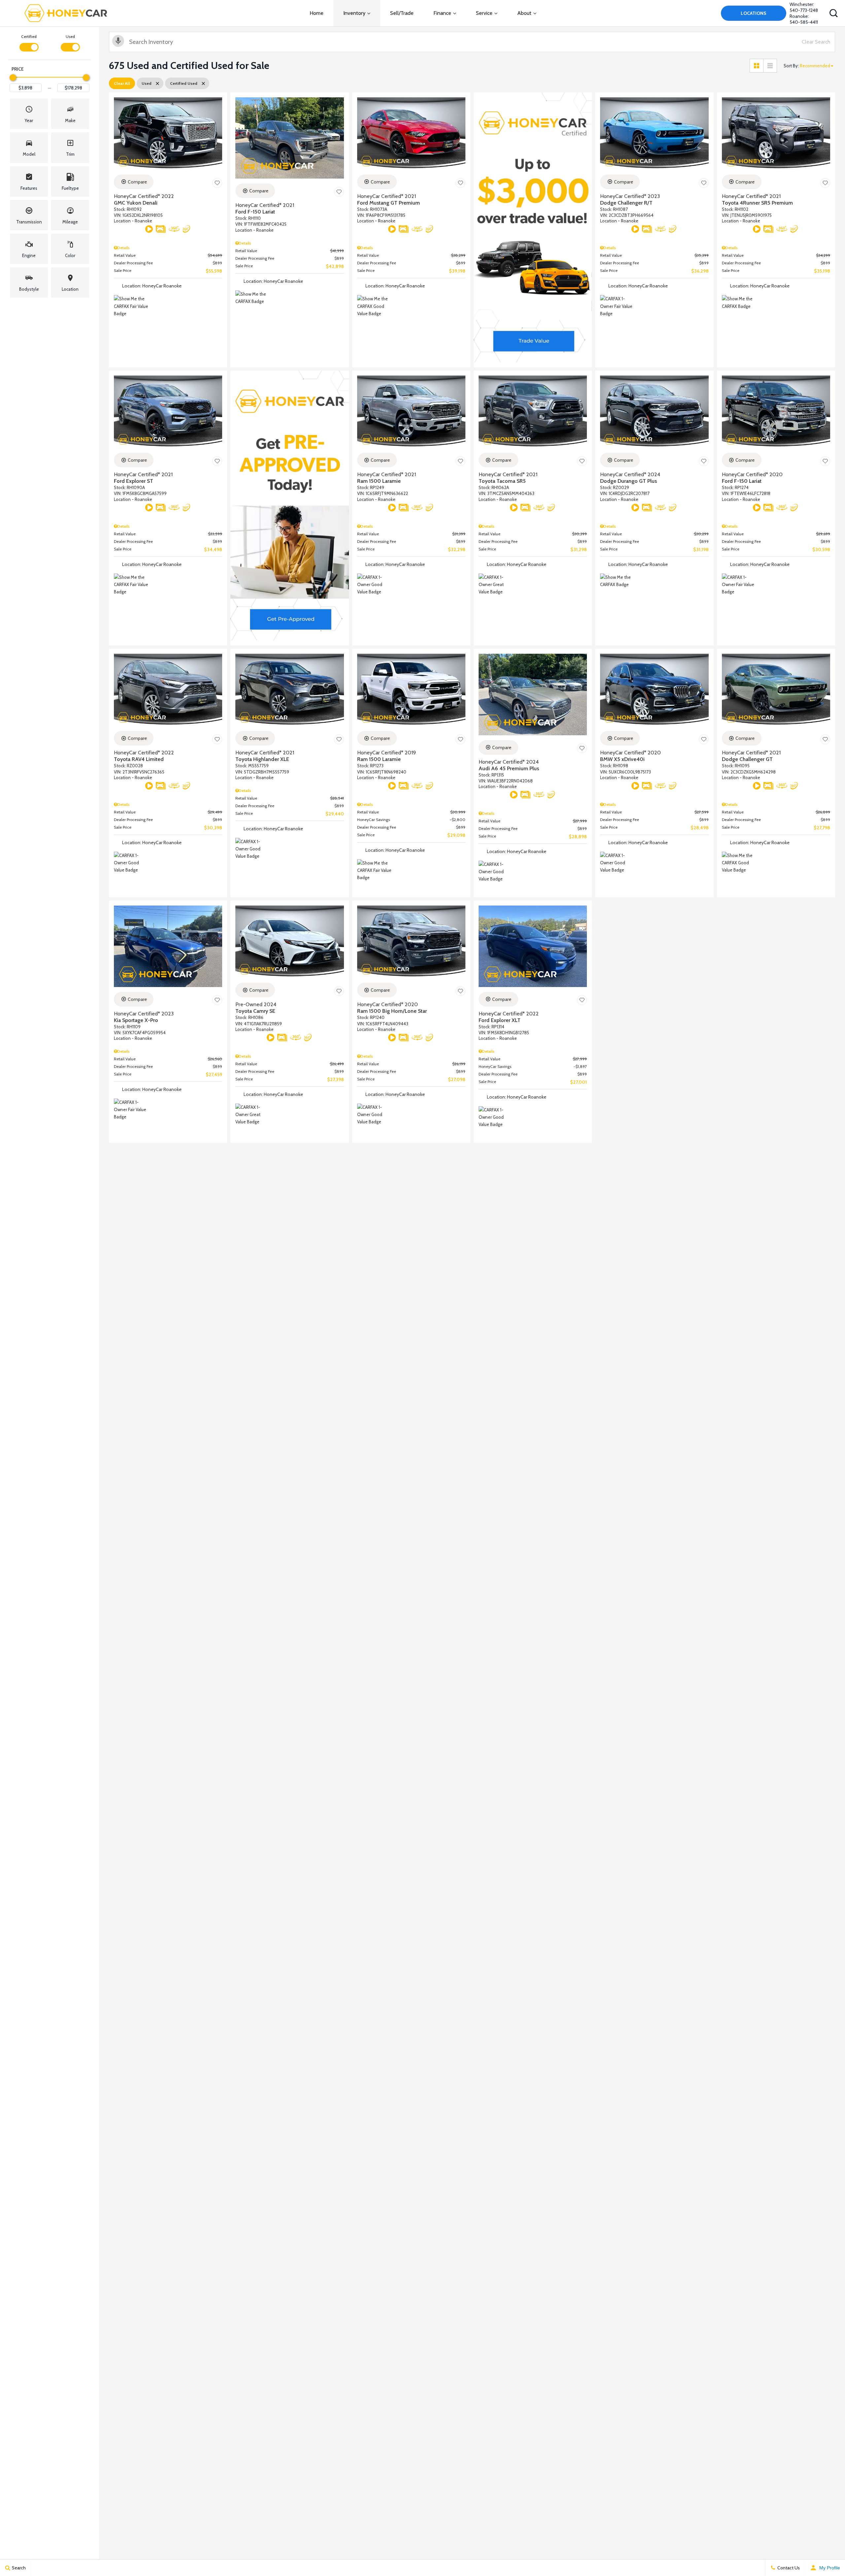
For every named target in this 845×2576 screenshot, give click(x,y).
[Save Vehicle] (217, 183)
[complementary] (825, 2556)
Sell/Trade (402, 13)
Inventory (354, 13)
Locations (754, 13)
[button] (833, 13)
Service (484, 13)
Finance (442, 13)
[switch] (29, 42)
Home (317, 13)
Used (70, 36)
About (524, 13)
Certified (29, 36)
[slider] (13, 78)
